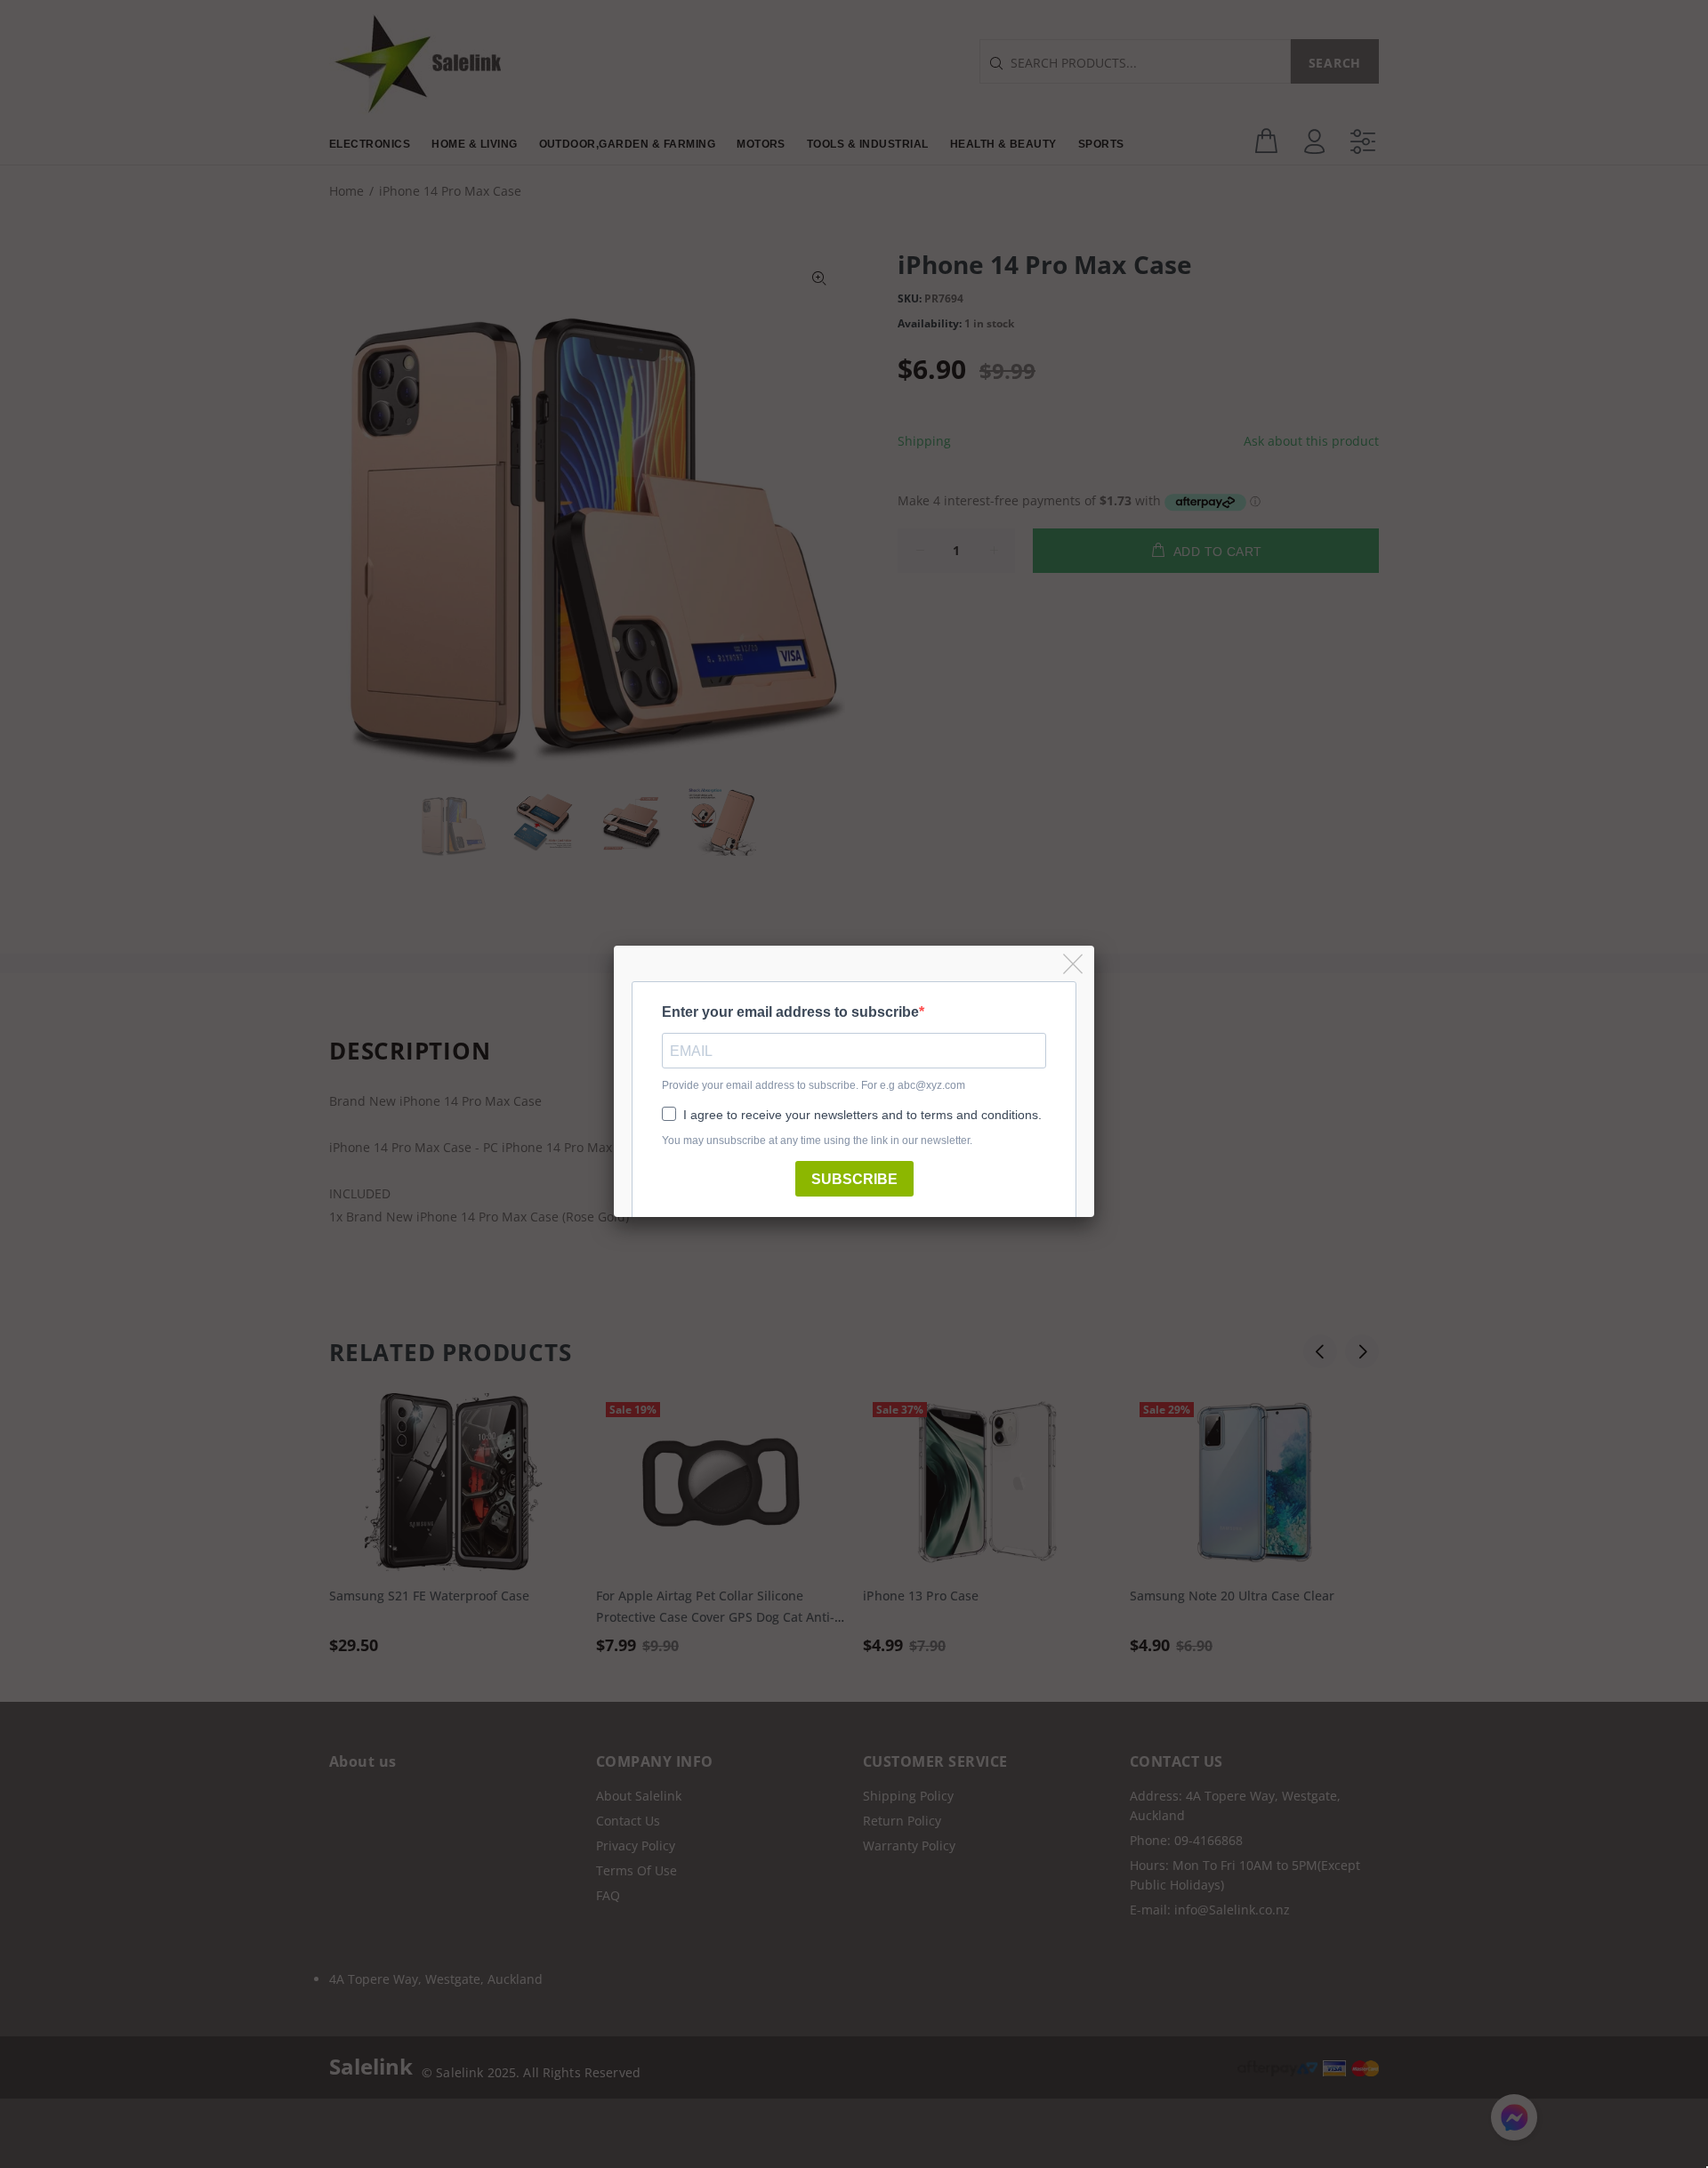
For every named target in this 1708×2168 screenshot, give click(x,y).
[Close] (1074, 965)
